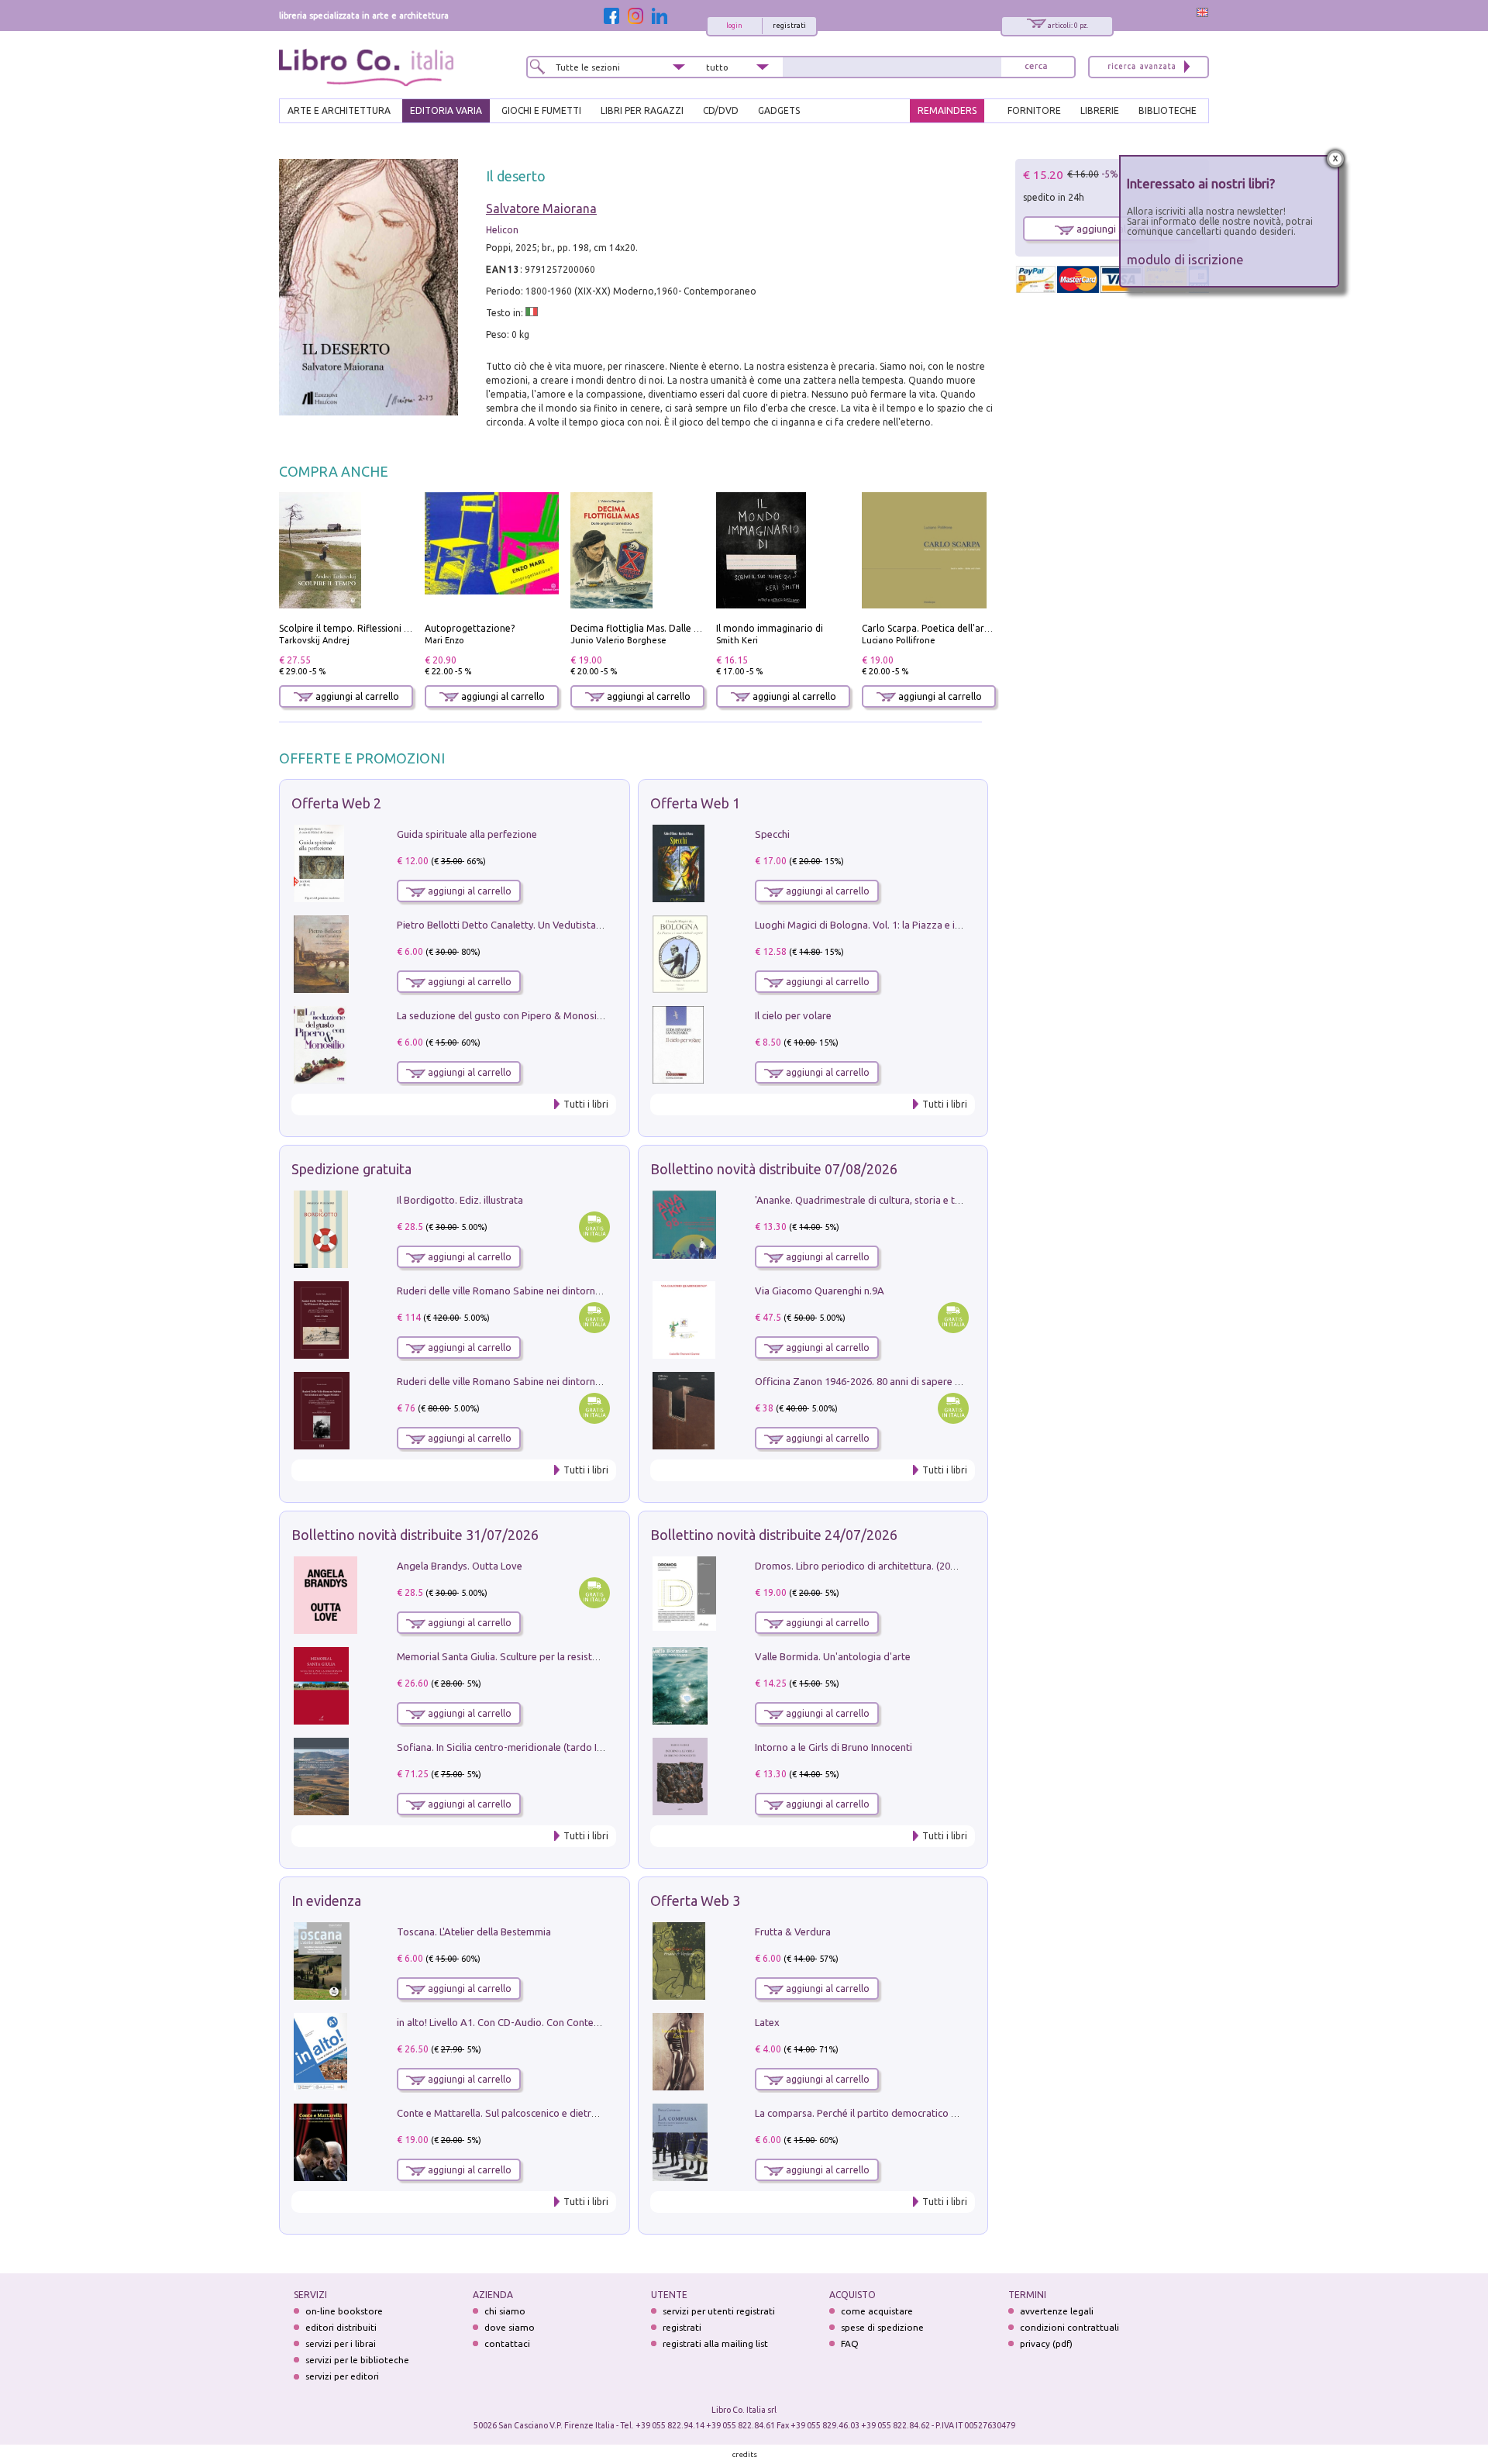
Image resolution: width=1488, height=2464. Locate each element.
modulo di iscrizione (1185, 259)
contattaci (507, 2343)
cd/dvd (721, 110)
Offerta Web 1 (695, 803)
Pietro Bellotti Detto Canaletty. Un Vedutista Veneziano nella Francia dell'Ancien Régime (594, 925)
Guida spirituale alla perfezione (467, 834)
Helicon (502, 230)
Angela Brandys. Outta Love (460, 1566)
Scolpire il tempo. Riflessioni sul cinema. (365, 628)
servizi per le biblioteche (357, 2360)
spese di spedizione (882, 2327)
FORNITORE (1034, 110)
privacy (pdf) (1046, 2343)
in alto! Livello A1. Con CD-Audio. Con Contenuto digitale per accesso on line (568, 2022)
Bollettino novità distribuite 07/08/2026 (774, 1169)
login (734, 26)
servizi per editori (342, 2376)
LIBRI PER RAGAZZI (642, 110)
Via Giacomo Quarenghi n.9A (820, 1291)
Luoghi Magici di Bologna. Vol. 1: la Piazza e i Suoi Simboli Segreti (902, 925)
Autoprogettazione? (470, 628)
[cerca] (1036, 67)
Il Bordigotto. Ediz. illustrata (460, 1200)
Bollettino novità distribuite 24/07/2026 (774, 1535)
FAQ (850, 2343)
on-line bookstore (344, 2311)
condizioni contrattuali (1069, 2327)
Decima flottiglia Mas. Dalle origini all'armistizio (675, 628)
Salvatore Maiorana (541, 208)
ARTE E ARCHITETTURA (339, 110)
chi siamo (505, 2311)
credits (745, 2454)
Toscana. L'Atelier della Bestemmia (474, 1932)
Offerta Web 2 (336, 803)
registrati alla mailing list (715, 2343)
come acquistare (877, 2311)
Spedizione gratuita (351, 1169)
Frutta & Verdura (793, 1932)
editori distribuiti (341, 2327)
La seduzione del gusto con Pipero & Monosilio (502, 1015)
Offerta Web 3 (695, 1901)
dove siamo (510, 2327)
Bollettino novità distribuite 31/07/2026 (415, 1535)
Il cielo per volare (793, 1015)
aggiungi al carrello (356, 696)
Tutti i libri (586, 1104)
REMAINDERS (947, 110)
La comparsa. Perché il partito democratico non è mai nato (886, 2113)
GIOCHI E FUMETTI (541, 110)
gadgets (779, 110)
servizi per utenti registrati (719, 2311)
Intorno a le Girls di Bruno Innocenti (834, 1747)
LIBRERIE (1100, 110)
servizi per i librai (341, 2343)
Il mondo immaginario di (770, 628)
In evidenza (326, 1901)
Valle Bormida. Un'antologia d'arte (833, 1656)
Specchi (772, 834)
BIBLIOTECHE (1168, 110)
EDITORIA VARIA (446, 110)
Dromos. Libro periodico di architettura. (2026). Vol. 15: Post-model (906, 1566)
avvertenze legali (1057, 2311)
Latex (767, 2022)
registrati (789, 26)
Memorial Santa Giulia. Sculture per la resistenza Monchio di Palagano (554, 1656)
